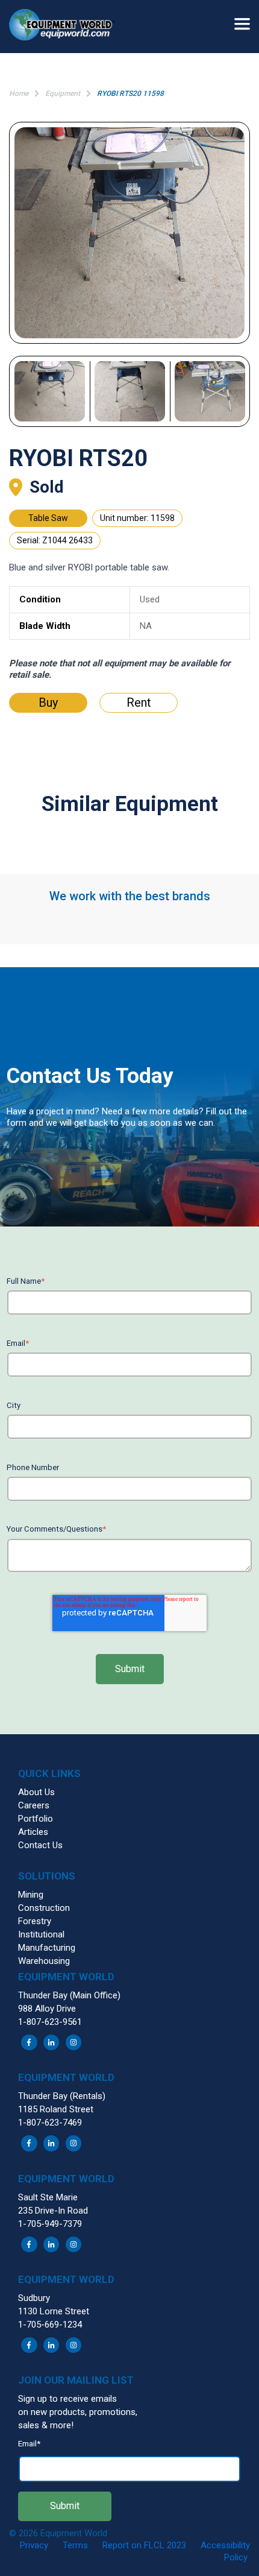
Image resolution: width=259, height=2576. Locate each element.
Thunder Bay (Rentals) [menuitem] (62, 2096)
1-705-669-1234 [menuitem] (50, 2325)
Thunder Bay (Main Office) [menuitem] (69, 1995)
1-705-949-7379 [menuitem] (50, 2224)
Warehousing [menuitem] (44, 1961)
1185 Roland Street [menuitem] (56, 2109)
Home (19, 93)
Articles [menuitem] (33, 1832)
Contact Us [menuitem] (40, 1845)
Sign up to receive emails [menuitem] (67, 2399)
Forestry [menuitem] (35, 1921)
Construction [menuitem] (44, 1908)
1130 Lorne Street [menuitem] (54, 2311)
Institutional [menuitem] (41, 1934)
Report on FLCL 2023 (144, 2545)
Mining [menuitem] (31, 1895)
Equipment (63, 93)
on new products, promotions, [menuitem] (78, 2412)
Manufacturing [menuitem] (47, 1948)
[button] (66, 27)
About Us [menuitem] (36, 1792)
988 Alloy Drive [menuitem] (47, 2009)
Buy (48, 702)
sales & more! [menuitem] (46, 2425)
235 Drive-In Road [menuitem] (53, 2211)
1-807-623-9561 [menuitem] (50, 2022)
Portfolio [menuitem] (36, 1819)
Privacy (34, 2545)
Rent (139, 702)
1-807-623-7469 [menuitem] (50, 2123)
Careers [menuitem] (34, 1805)
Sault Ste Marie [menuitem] (48, 2197)
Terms (75, 2545)
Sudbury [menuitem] (34, 2298)
